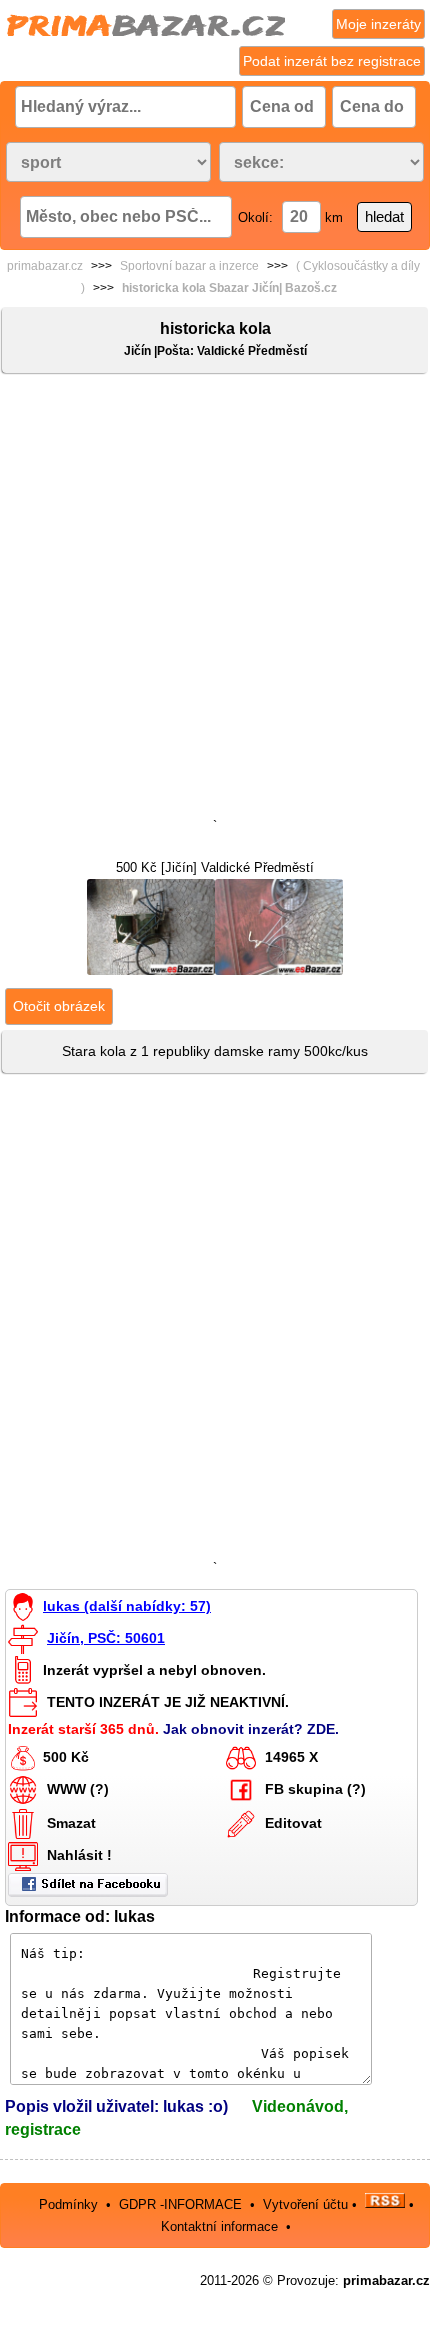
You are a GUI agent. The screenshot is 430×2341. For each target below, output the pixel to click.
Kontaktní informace (219, 2226)
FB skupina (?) (315, 1788)
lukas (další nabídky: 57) (127, 1606)
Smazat (71, 1822)
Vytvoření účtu (305, 2203)
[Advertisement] (215, 600)
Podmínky (68, 2203)
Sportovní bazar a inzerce (189, 266)
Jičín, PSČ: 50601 (106, 1638)
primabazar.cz (45, 266)
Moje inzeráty (378, 24)
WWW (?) (78, 1788)
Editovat (293, 1822)
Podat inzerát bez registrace (332, 61)
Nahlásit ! (79, 1854)
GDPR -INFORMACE (182, 2203)
